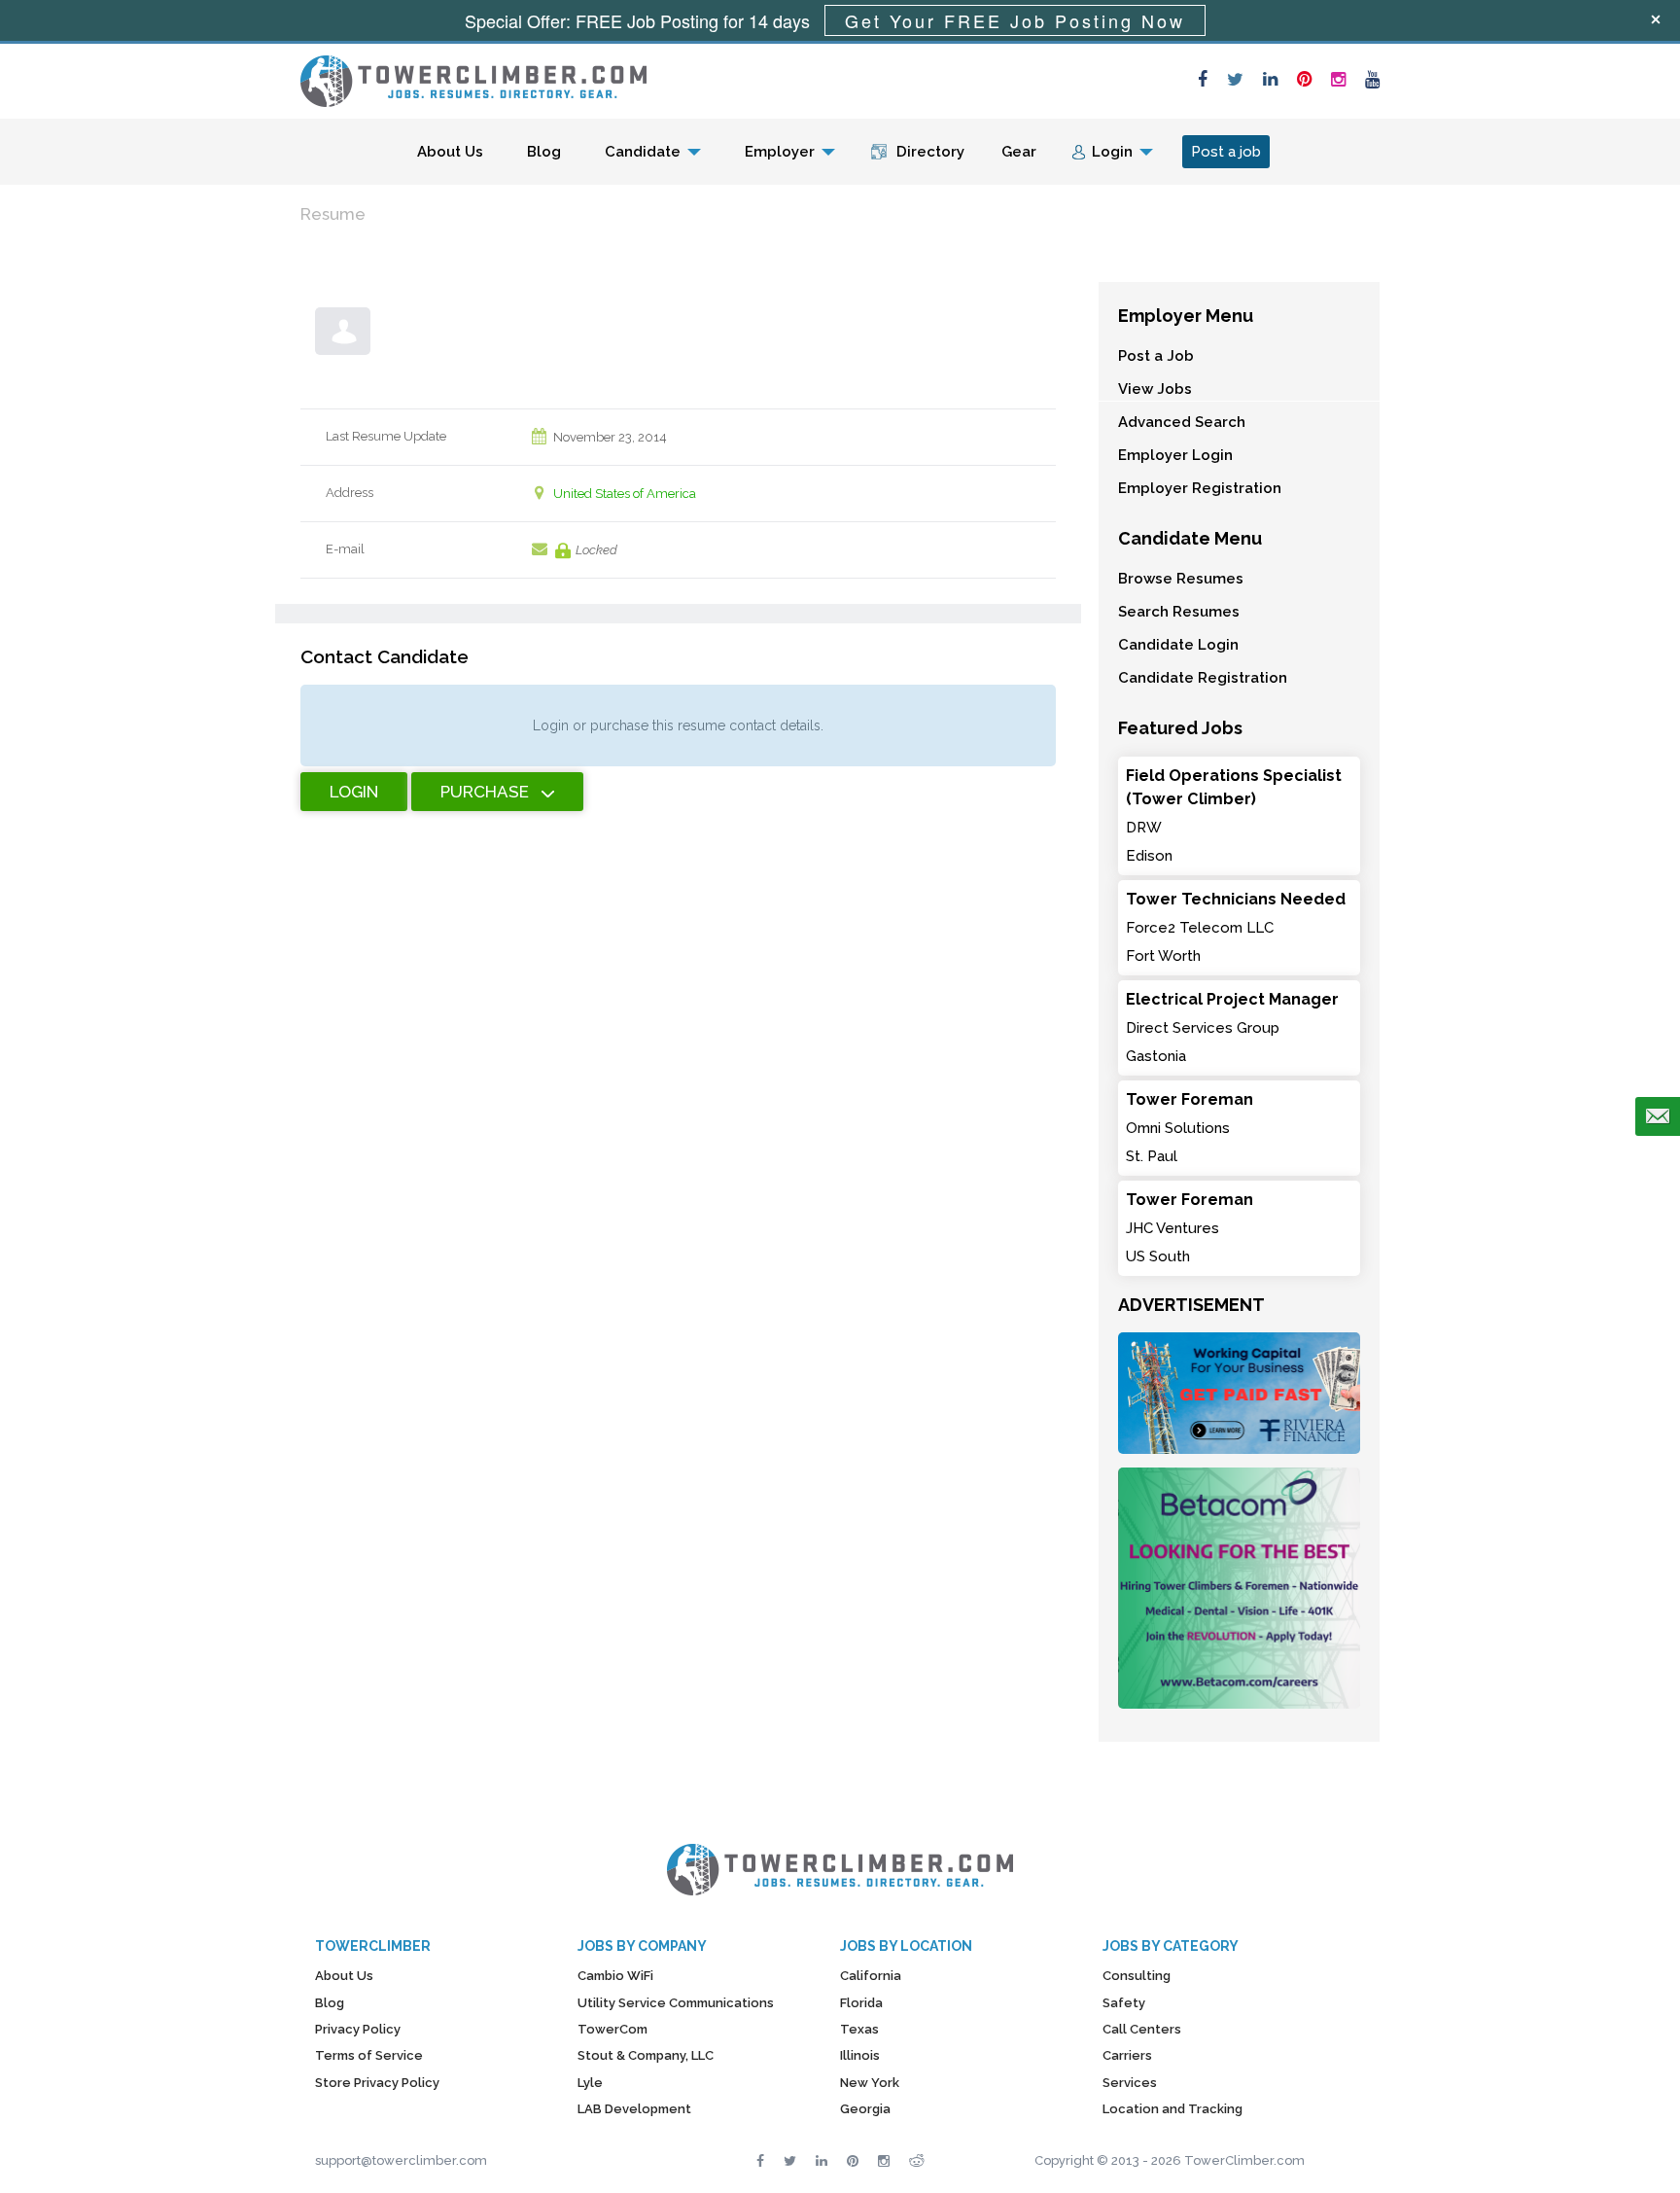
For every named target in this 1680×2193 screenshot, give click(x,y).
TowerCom (612, 2029)
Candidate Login (1178, 645)
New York (870, 2083)
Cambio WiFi (615, 1976)
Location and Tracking (1172, 2109)
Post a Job (1156, 356)
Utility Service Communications (676, 2003)
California (871, 1976)
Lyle (590, 2083)
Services (1130, 2083)
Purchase (485, 792)
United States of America (625, 494)
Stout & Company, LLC (646, 2055)
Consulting (1137, 1976)
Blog (544, 152)
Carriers (1127, 2055)
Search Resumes (1179, 612)
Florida (861, 2003)
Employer (780, 152)
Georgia (865, 2109)
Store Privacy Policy (377, 2083)
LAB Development (634, 2109)
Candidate (643, 152)
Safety (1124, 2003)
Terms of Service (369, 2055)
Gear (1019, 152)
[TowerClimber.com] (473, 79)
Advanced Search (1182, 422)
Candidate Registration (1203, 678)
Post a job (1226, 152)
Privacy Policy (358, 2029)
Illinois (860, 2055)
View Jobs (1155, 389)
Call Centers (1142, 2029)
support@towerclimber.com (401, 2160)
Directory (930, 152)
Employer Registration (1200, 488)
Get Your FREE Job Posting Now (1015, 20)
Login (1112, 152)
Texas (859, 2029)
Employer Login (1175, 455)
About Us (450, 152)
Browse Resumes (1181, 579)
